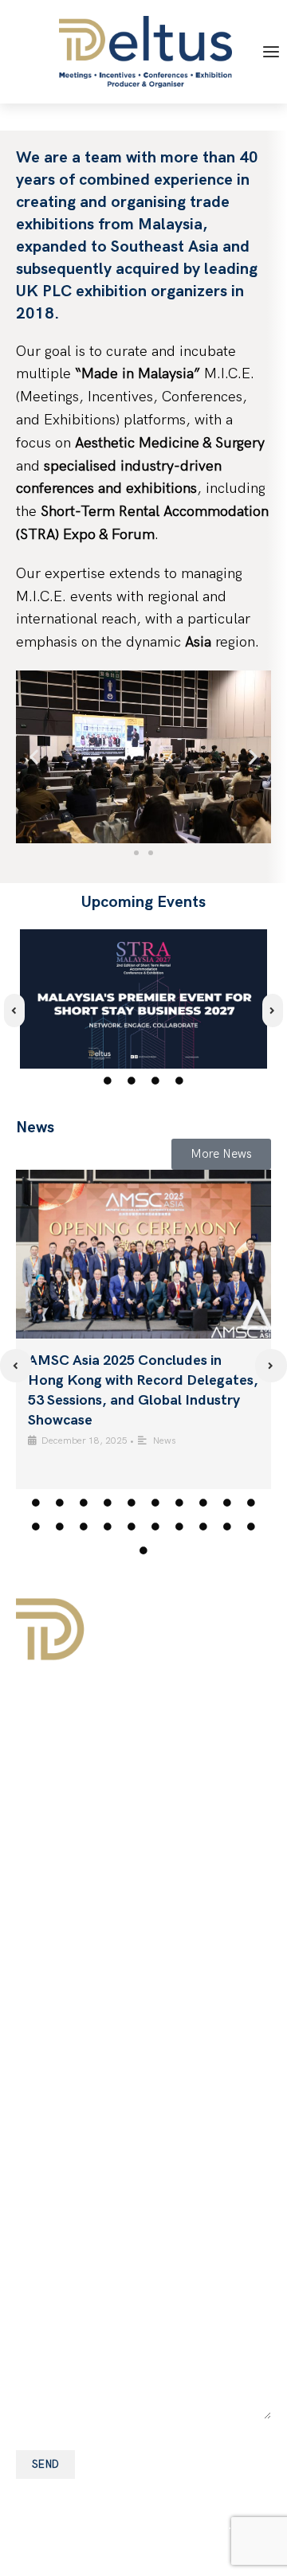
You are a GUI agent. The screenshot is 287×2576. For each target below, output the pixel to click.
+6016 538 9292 (116, 1978)
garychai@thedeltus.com (142, 1955)
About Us (46, 1727)
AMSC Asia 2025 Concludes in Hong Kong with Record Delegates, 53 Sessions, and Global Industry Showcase (143, 1391)
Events (37, 1757)
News (164, 1441)
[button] (34, 757)
